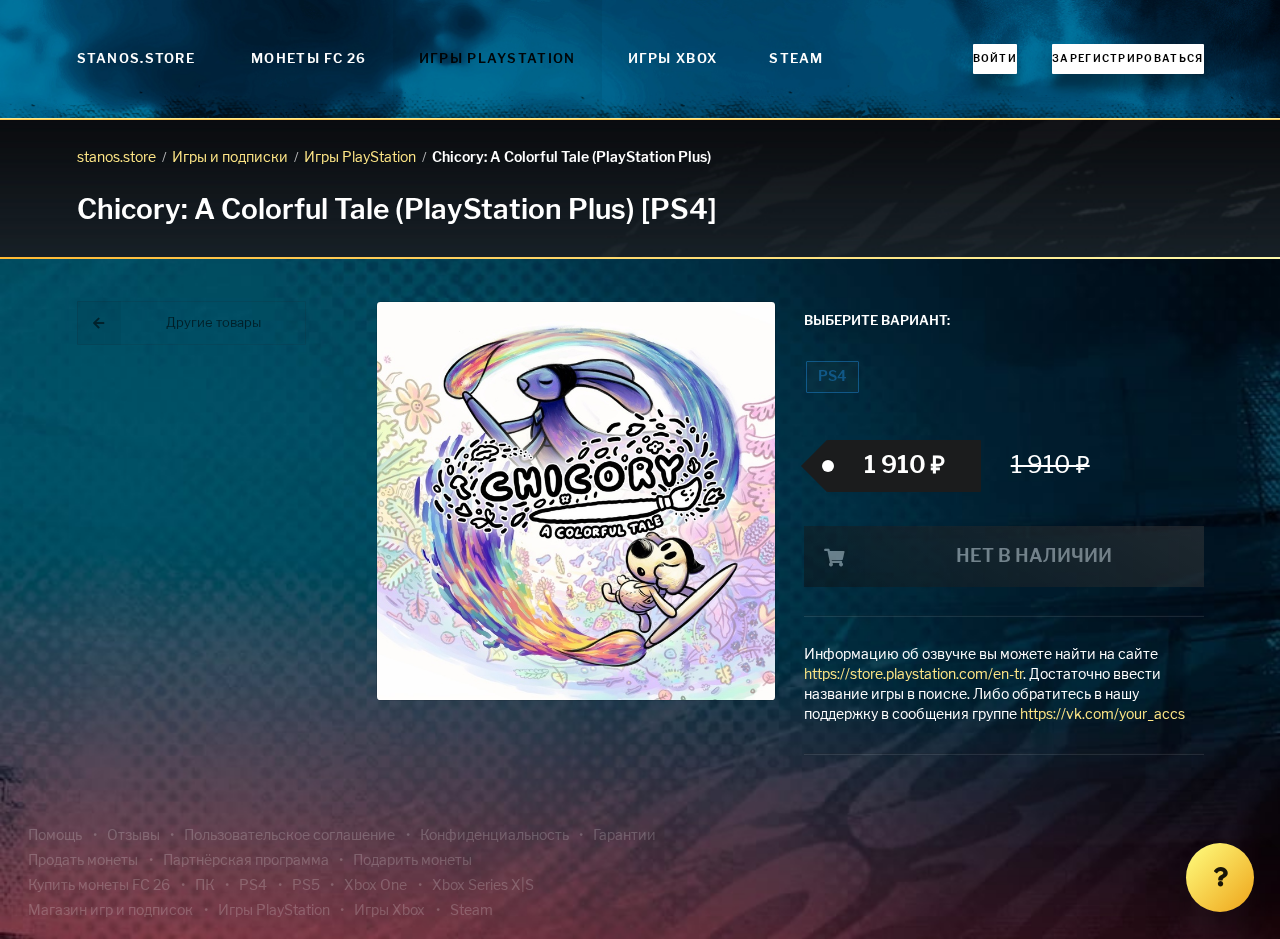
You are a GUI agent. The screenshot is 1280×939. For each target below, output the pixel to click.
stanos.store (116, 158)
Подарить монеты (412, 861)
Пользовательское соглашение (289, 836)
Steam (796, 59)
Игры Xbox (673, 59)
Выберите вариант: (877, 321)
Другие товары (213, 323)
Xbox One (375, 886)
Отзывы (133, 836)
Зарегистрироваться (1127, 59)
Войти (995, 59)
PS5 (306, 886)
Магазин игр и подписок (110, 911)
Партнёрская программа (246, 861)
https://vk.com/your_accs (1102, 715)
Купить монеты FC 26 (99, 886)
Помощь (55, 836)
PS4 (832, 377)
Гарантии (624, 836)
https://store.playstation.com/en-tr (913, 675)
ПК (205, 886)
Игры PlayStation (497, 59)
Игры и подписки (230, 158)
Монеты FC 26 (309, 59)
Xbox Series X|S (483, 886)
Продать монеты (83, 861)
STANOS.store (136, 59)
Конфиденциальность (494, 836)
